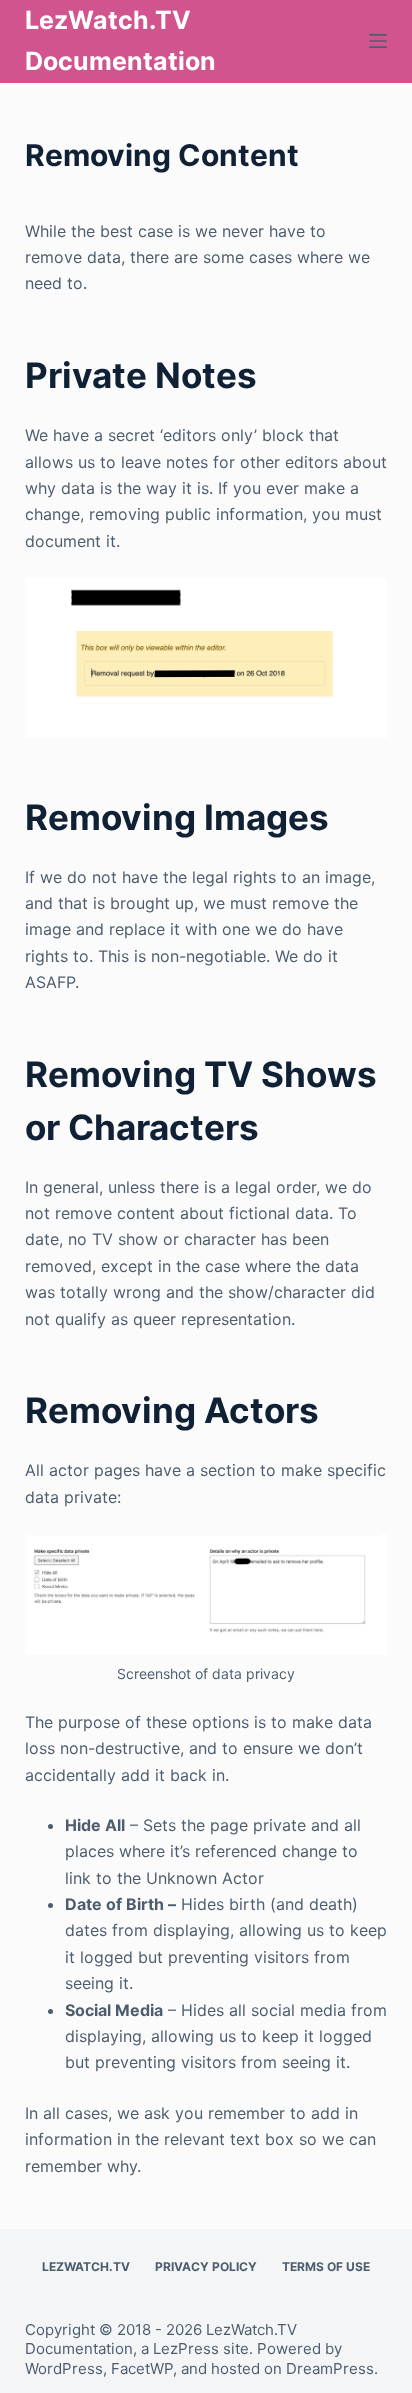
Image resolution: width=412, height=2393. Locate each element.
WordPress (64, 2368)
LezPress (186, 2348)
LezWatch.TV (86, 2266)
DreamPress (330, 2368)
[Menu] (378, 41)
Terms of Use (326, 2266)
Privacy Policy (206, 2266)
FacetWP (142, 2368)
